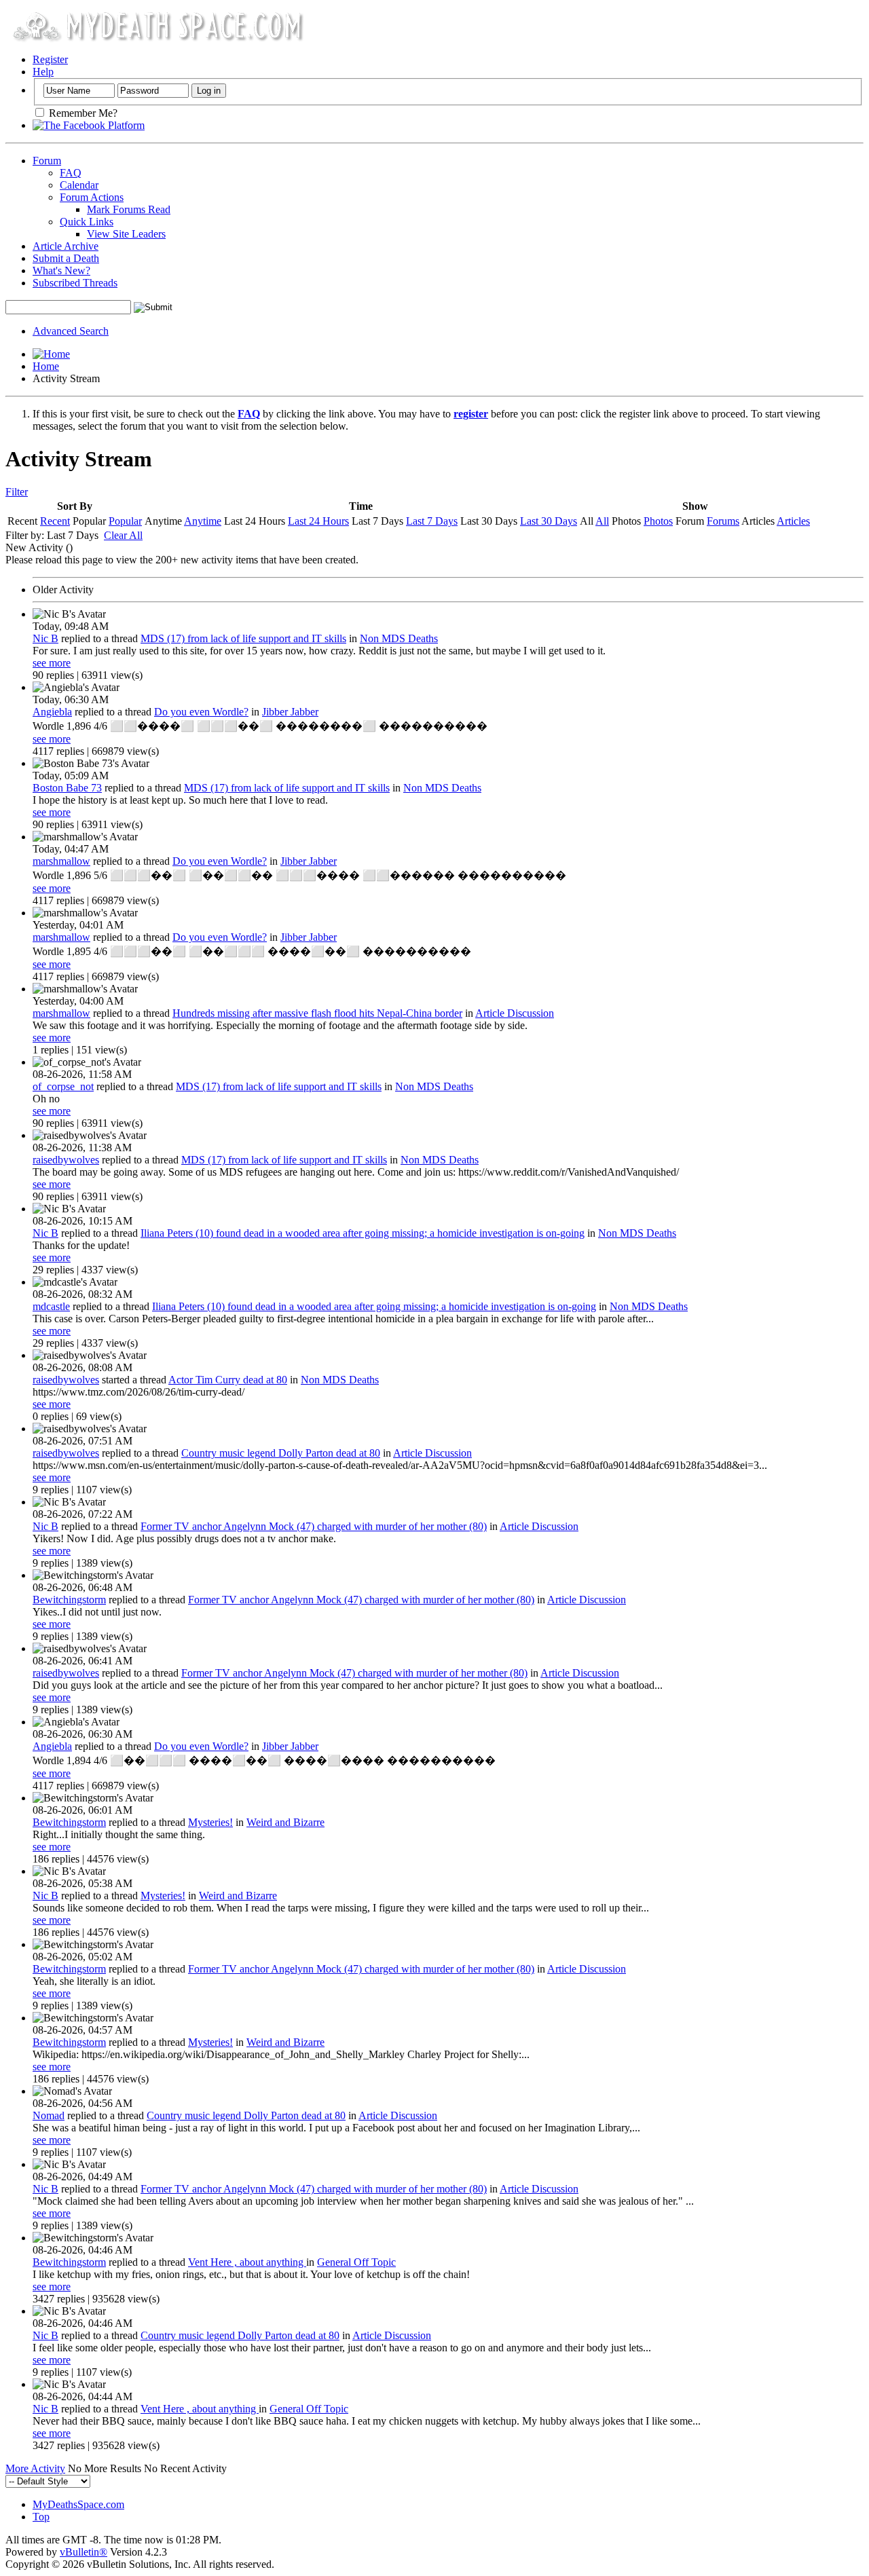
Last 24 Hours (318, 521)
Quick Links (87, 222)
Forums (723, 521)
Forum (47, 161)
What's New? (61, 270)
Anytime (203, 521)
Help (43, 72)
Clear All (123, 535)
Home (46, 366)
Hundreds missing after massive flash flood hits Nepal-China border (317, 1013)
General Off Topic (356, 2262)
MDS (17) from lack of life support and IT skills (243, 638)
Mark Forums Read (129, 209)
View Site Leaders (126, 234)
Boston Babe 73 (67, 788)
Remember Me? (82, 113)
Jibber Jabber (290, 712)
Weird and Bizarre (285, 1822)
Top (41, 2517)
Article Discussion (515, 1013)
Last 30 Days (549, 521)
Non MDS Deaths (399, 638)
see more (52, 663)
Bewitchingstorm (69, 1600)
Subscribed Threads (75, 283)
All (602, 521)
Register (50, 59)
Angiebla (52, 712)
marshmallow (61, 861)
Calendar (79, 185)
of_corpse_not (63, 1086)
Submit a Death (66, 258)
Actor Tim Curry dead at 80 (228, 1380)
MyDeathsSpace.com (78, 2504)
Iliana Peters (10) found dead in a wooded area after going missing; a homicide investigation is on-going (363, 1233)
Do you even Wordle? (201, 712)
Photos (658, 521)
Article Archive (66, 246)
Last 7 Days (432, 521)
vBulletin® (84, 2552)
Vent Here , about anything (247, 2262)
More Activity (35, 2468)
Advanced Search (71, 331)
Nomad (49, 2115)
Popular (125, 521)
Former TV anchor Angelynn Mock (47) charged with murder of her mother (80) (314, 1526)
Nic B (45, 638)
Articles (793, 521)
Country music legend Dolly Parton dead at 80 (281, 1453)
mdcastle (51, 1306)
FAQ (71, 173)
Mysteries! (210, 1822)
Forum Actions (92, 197)
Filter (17, 492)
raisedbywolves (66, 1160)
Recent (55, 521)
